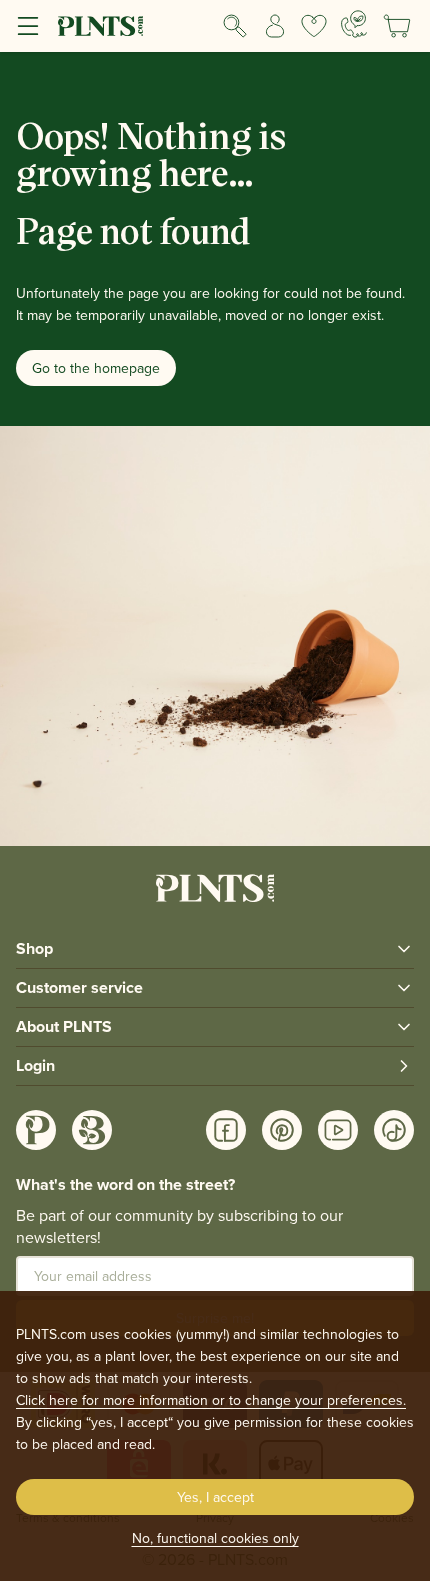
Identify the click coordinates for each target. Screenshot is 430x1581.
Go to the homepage (96, 368)
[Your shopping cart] (397, 26)
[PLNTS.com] (100, 26)
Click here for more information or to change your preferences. (211, 1400)
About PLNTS (64, 1026)
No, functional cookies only (215, 1538)
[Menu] (28, 26)
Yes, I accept (215, 1497)
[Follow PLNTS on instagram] (36, 1130)
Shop (34, 948)
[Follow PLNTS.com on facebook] (226, 1130)
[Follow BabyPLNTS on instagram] (92, 1130)
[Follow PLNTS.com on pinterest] (282, 1130)
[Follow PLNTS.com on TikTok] (394, 1130)
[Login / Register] (275, 26)
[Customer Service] (354, 24)
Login (35, 1065)
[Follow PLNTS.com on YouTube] (338, 1130)
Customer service (79, 987)
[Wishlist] (315, 26)
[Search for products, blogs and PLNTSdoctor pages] (235, 26)
